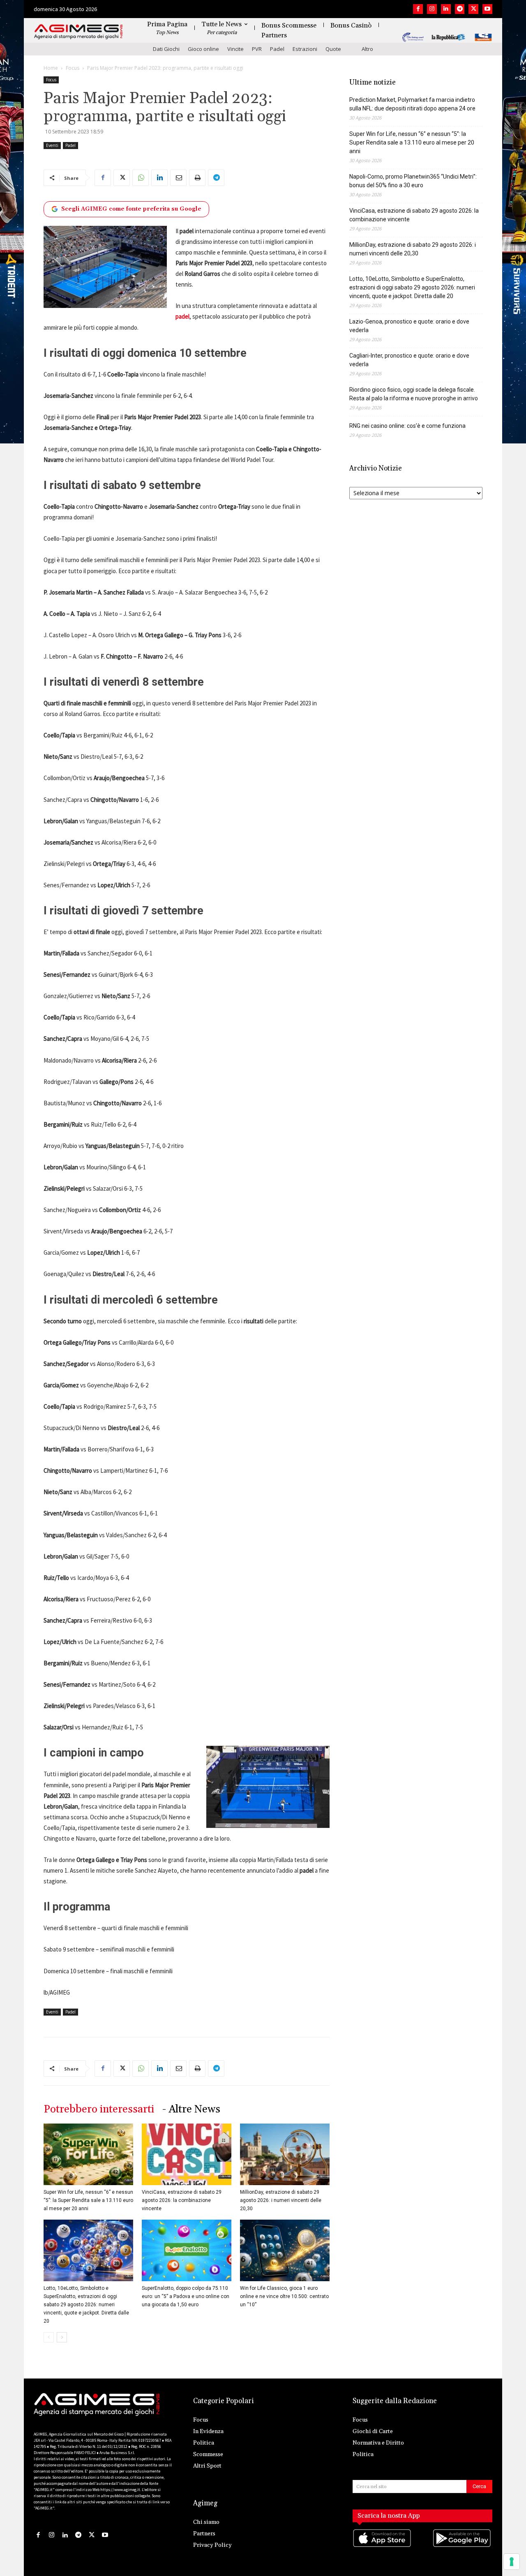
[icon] (383, 2546)
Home (51, 68)
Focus (73, 68)
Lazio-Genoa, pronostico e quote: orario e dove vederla (409, 326)
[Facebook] (418, 9)
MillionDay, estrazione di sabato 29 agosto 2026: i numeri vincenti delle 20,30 (281, 2200)
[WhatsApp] (141, 178)
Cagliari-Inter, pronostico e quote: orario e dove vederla (409, 360)
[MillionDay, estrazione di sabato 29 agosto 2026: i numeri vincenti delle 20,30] (285, 2154)
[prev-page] (49, 2337)
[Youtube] (487, 9)
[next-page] (62, 2337)
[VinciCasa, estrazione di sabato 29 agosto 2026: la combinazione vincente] (187, 2154)
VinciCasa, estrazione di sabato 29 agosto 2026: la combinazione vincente (182, 2200)
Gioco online (203, 49)
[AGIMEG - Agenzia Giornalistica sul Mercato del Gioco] (78, 32)
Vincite (235, 49)
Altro (367, 49)
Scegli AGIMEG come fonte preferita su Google (131, 209)
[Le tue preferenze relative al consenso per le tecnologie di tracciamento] (512, 2562)
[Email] (178, 178)
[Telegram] (460, 9)
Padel (277, 49)
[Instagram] (432, 9)
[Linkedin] (446, 9)
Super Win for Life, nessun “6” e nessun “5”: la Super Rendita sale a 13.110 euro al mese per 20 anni (88, 2200)
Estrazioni (305, 49)
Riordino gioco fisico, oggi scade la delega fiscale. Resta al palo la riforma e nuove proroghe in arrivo (414, 394)
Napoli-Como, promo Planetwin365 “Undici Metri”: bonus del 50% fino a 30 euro (413, 181)
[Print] (197, 178)
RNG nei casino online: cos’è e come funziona (407, 426)
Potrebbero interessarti (99, 2109)
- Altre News (191, 2109)
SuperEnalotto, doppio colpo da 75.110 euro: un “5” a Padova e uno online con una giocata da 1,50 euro (186, 2296)
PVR (257, 49)
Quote (333, 49)
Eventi (52, 145)
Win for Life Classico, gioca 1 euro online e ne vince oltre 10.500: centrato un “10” (284, 2296)
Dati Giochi (166, 49)
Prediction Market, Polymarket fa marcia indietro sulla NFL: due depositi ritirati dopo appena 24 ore (412, 104)
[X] (473, 9)
